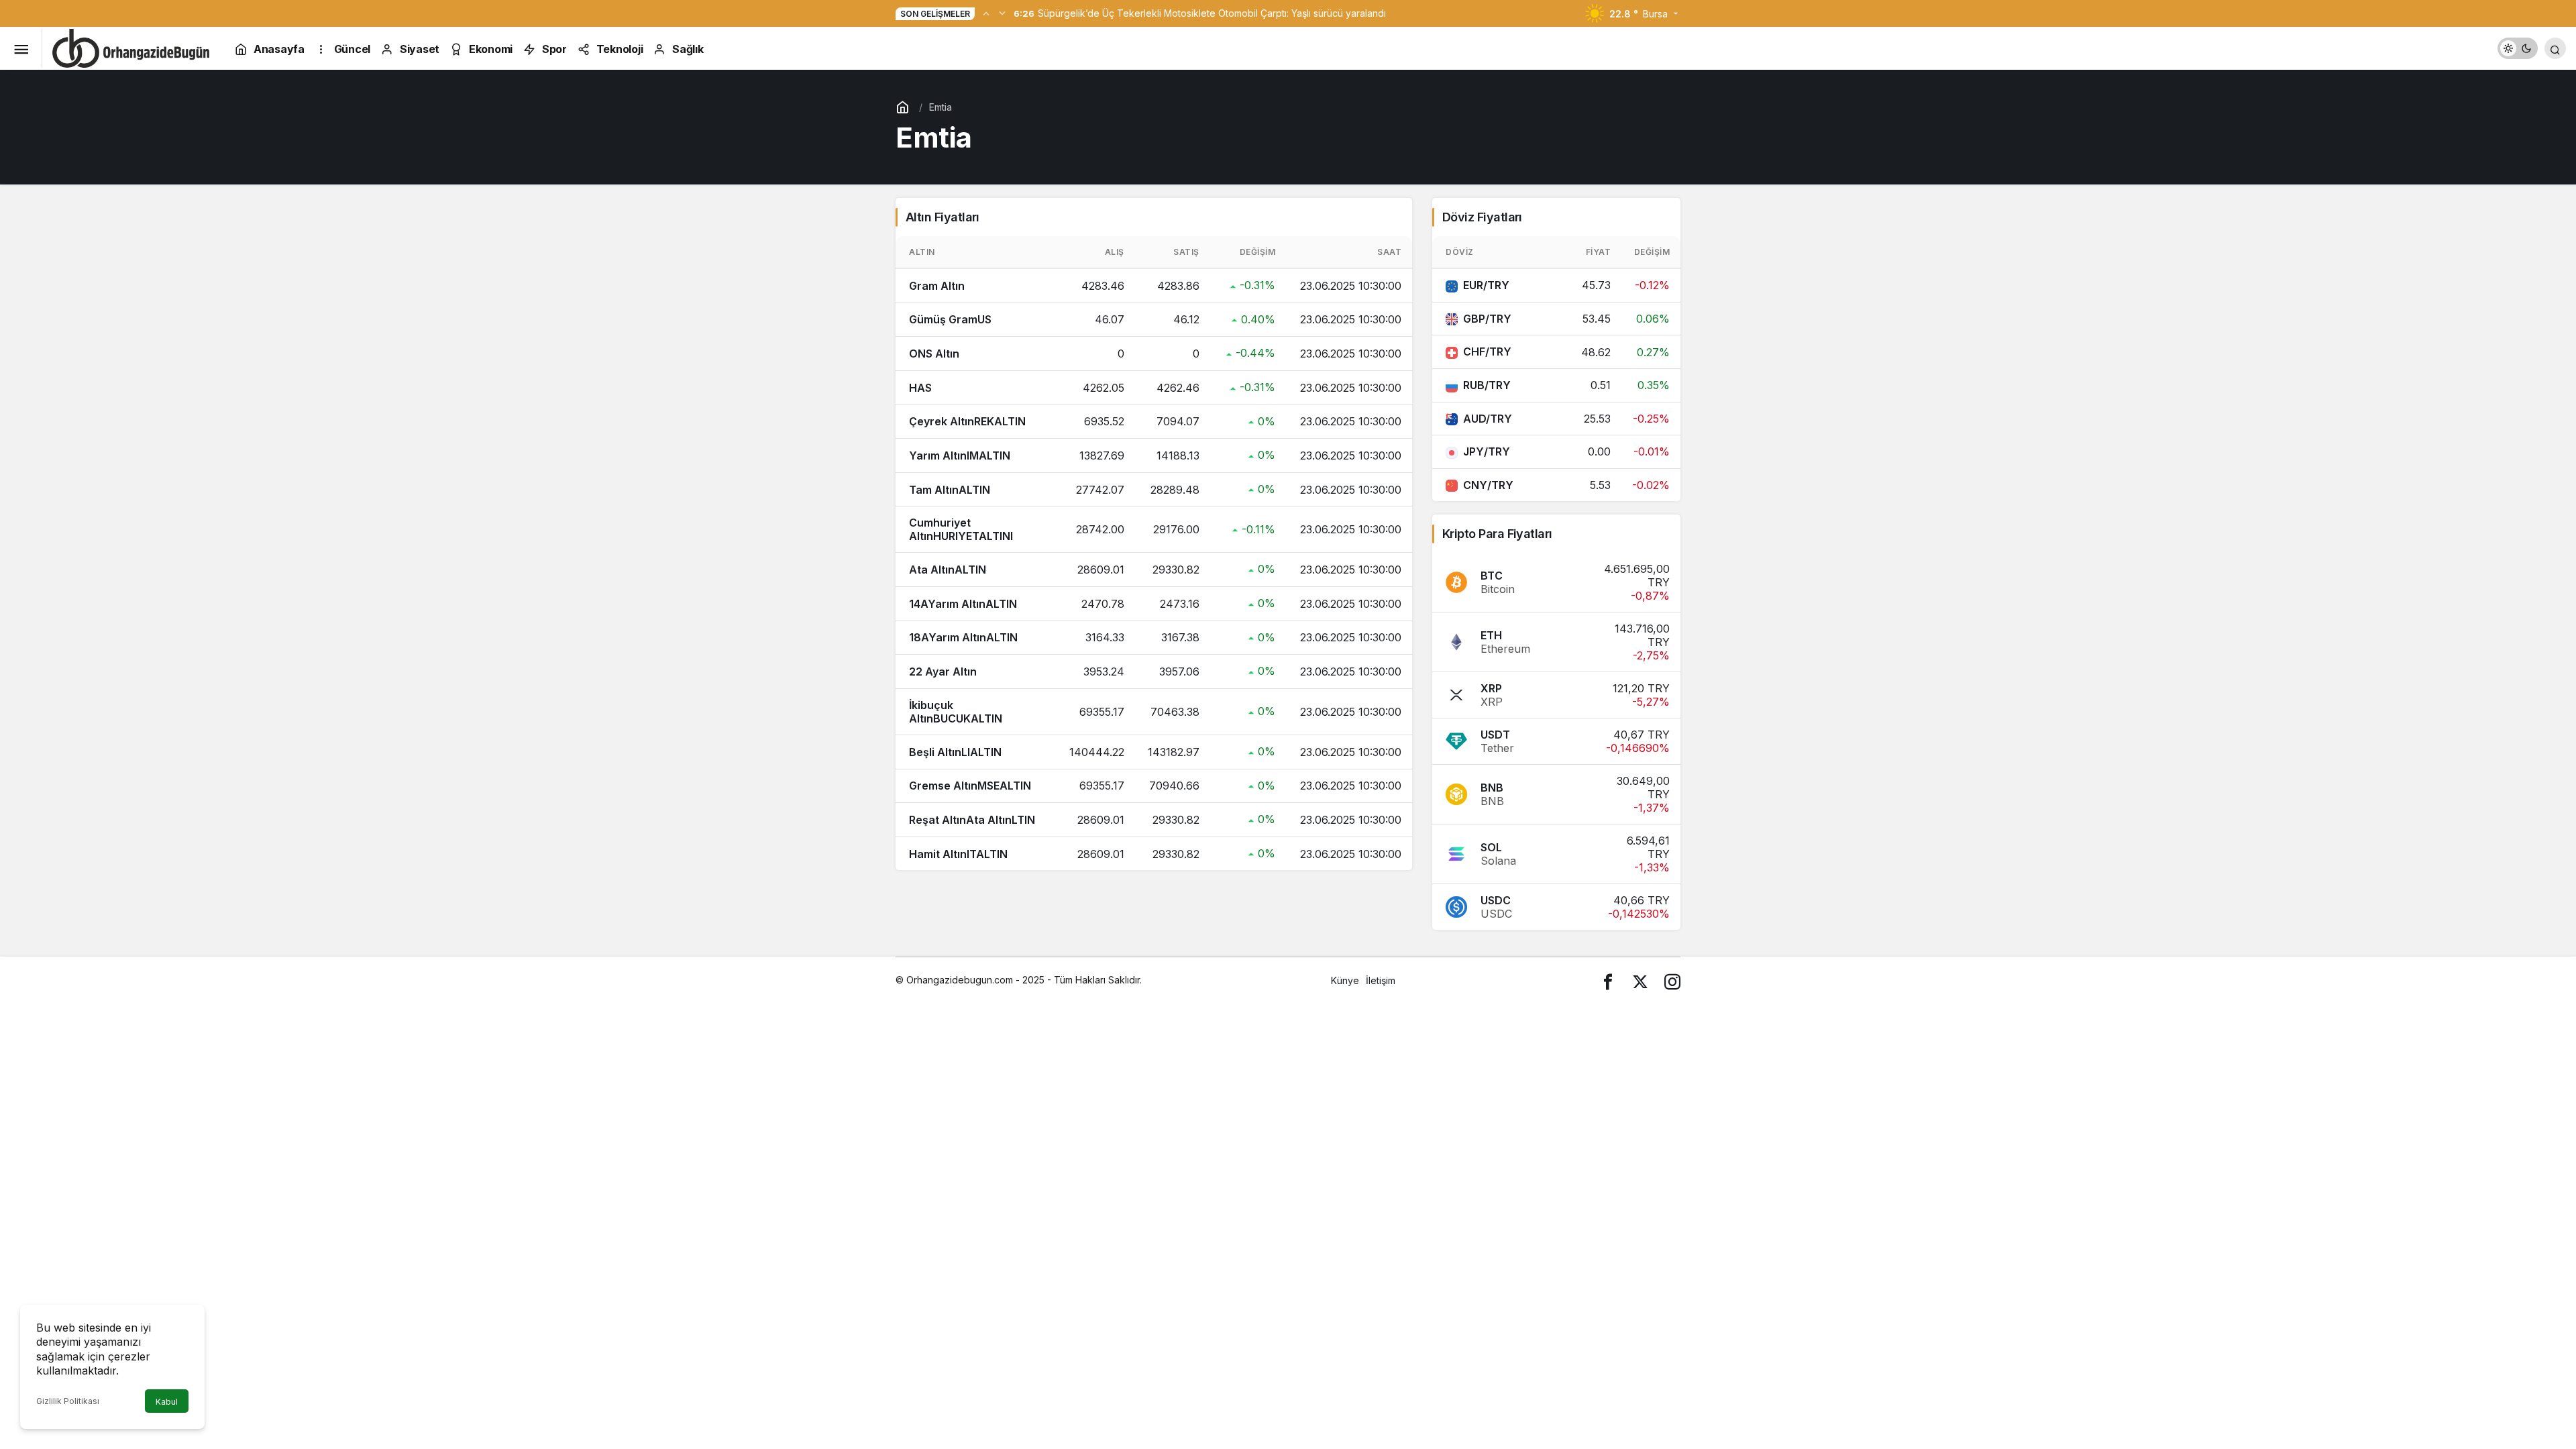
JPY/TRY (1487, 451)
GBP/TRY (1487, 319)
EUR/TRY (1486, 285)
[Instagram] (1672, 980)
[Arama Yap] (2555, 48)
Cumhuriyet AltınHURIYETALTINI (961, 529)
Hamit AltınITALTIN (958, 854)
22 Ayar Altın (943, 672)
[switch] (2518, 48)
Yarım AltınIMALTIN (960, 455)
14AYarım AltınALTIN (963, 604)
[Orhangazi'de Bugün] (131, 47)
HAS (920, 388)
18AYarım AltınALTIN (963, 637)
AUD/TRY (1488, 419)
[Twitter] (1640, 980)
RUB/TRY (1487, 385)
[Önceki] (986, 13)
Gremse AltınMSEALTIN (970, 786)
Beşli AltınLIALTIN (955, 752)
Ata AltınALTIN (948, 570)
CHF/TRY (1487, 352)
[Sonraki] (1002, 13)
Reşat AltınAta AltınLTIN (972, 820)
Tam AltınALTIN (950, 490)
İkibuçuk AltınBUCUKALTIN (956, 712)
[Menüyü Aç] (21, 48)
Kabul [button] (167, 1402)
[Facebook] (1608, 980)
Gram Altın (937, 286)
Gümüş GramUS (950, 319)
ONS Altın (934, 354)
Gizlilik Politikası (68, 1401)
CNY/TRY (1488, 485)
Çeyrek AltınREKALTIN (967, 421)
